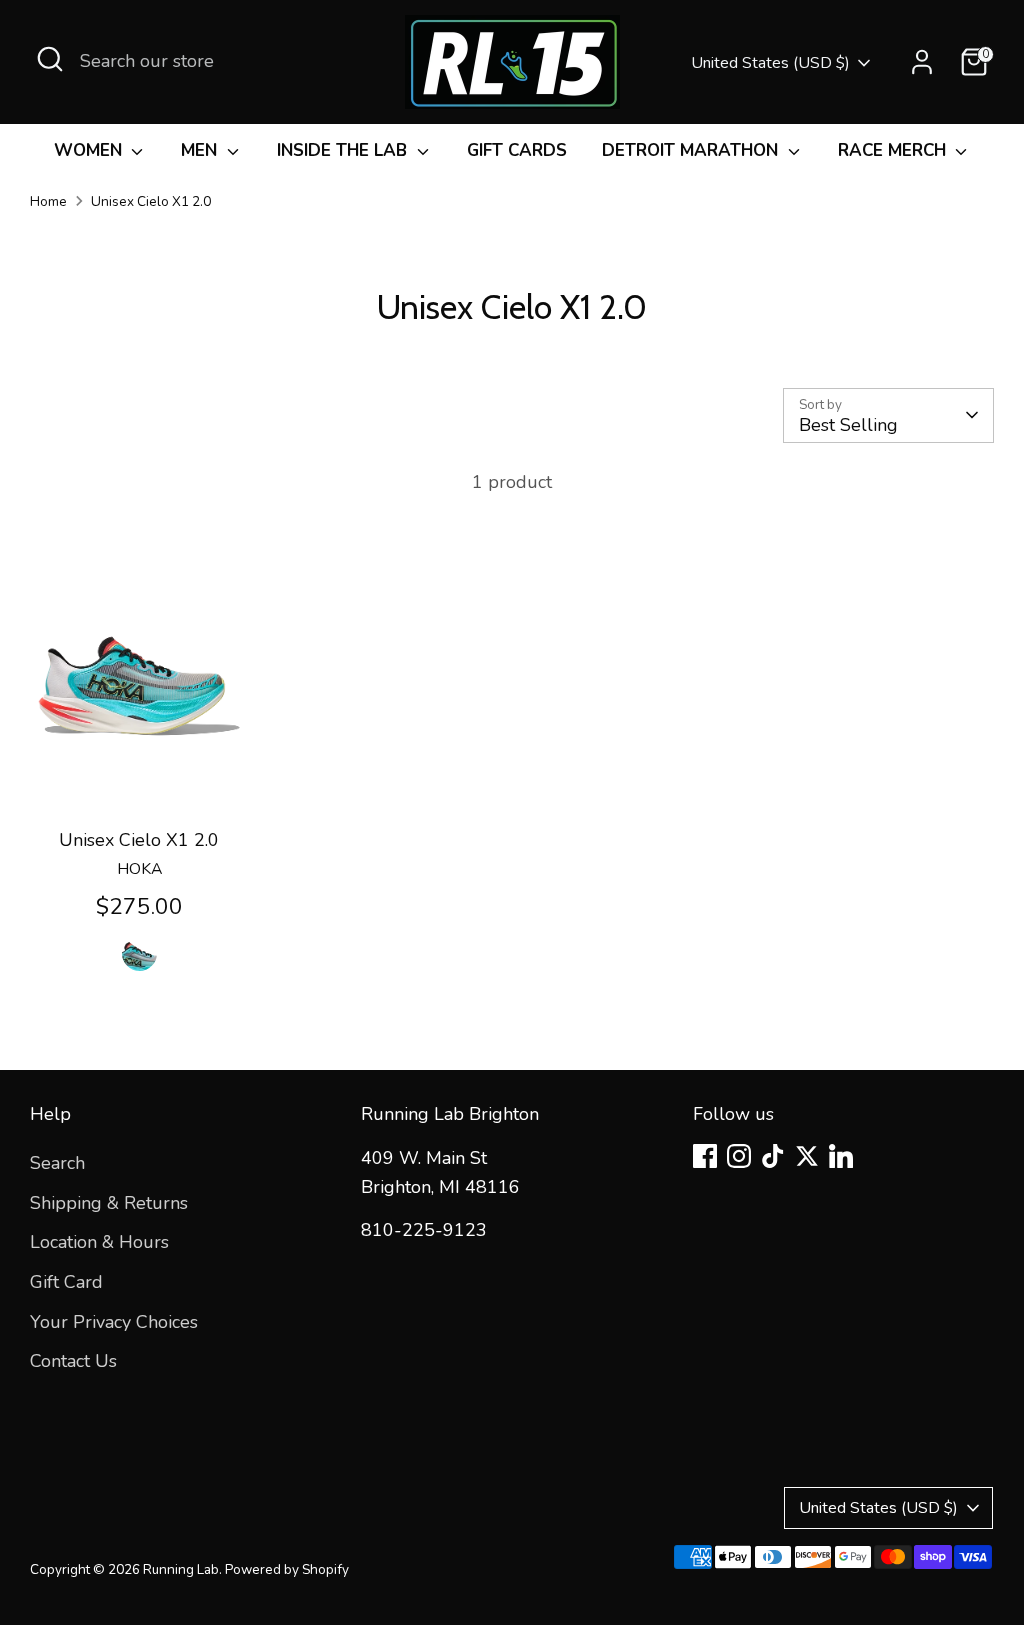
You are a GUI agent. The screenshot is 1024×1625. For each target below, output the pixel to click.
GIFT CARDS (517, 150)
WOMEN (90, 150)
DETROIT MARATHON (692, 150)
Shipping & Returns (109, 1203)
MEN (201, 150)
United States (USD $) (770, 63)
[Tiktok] (773, 1156)
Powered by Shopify (287, 1569)
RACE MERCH (894, 150)
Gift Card (66, 1282)
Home (48, 201)
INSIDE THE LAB (344, 150)
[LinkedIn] (841, 1156)
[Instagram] (739, 1156)
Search (57, 1163)
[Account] (922, 62)
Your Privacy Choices (114, 1322)
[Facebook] (705, 1156)
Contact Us (73, 1361)
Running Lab (181, 1569)
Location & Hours (99, 1242)
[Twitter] (807, 1156)
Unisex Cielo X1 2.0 (151, 201)
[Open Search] (50, 59)
